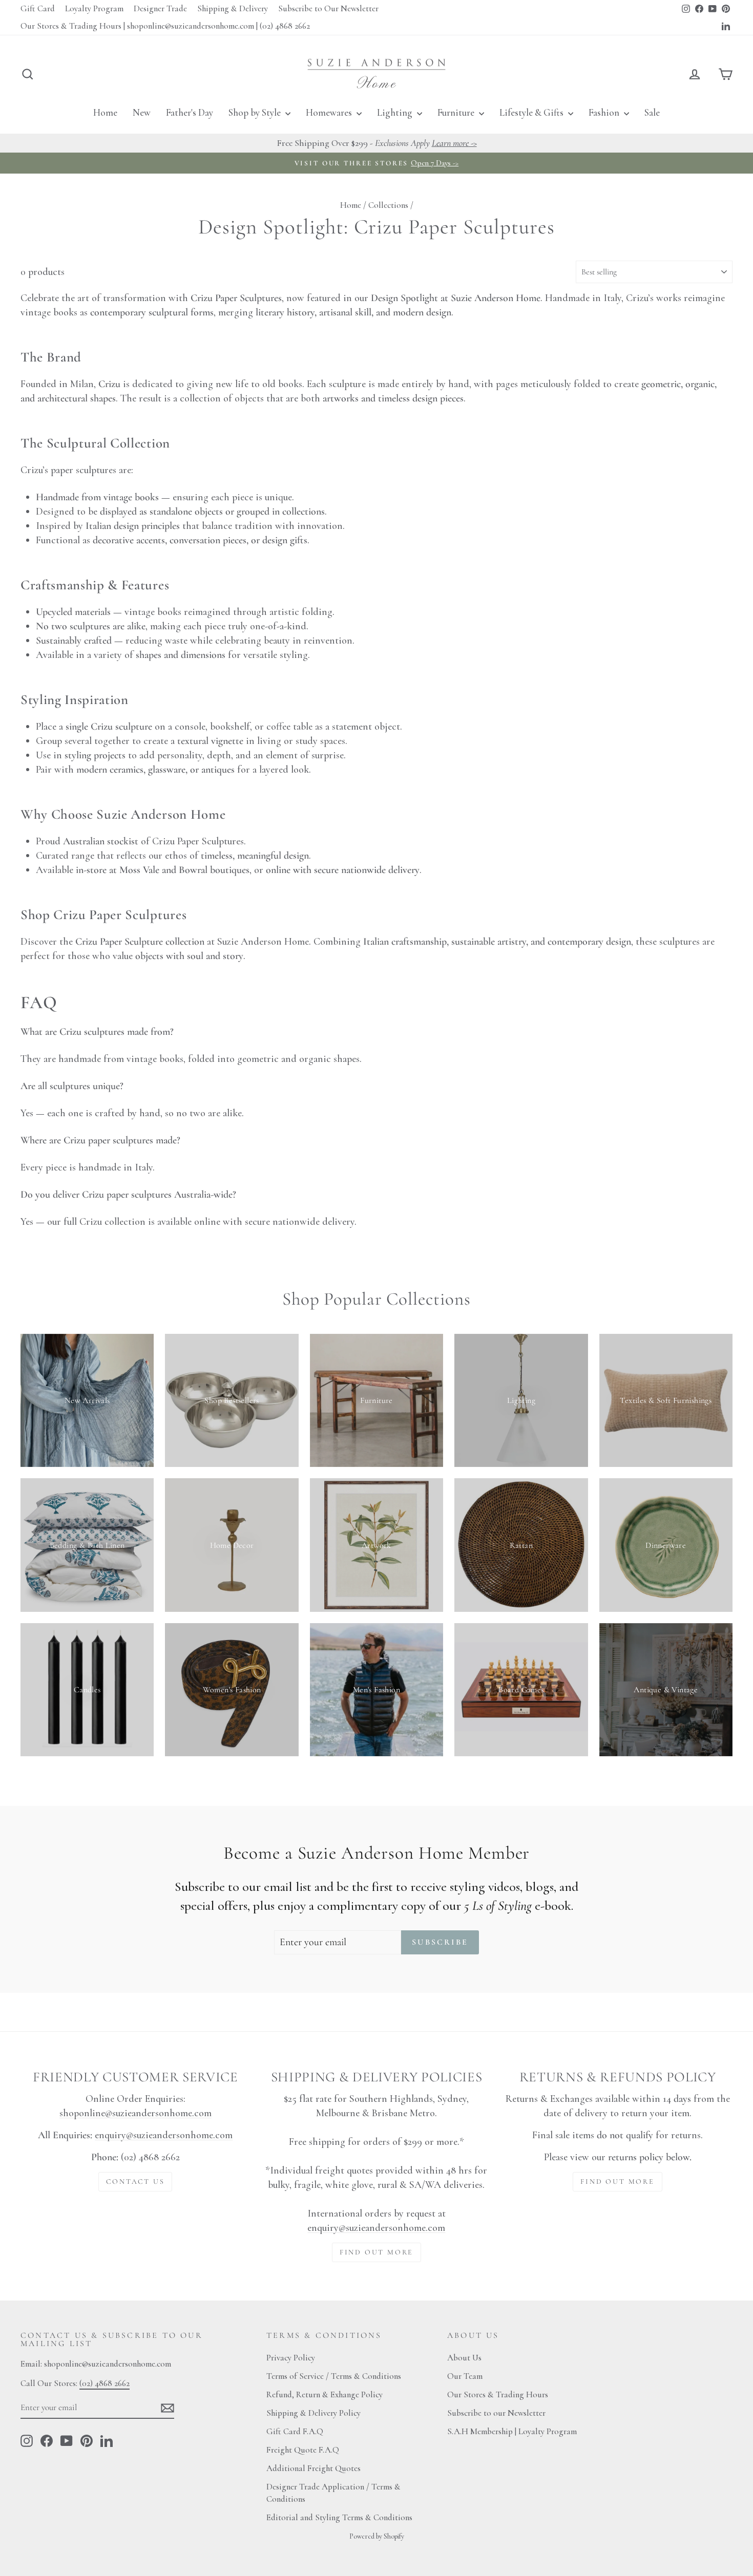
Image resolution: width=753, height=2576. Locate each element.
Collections (388, 205)
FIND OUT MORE (376, 2252)
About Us (464, 2358)
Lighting (396, 112)
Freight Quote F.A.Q (303, 2450)
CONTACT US (135, 2181)
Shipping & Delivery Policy (313, 2413)
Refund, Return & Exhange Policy (325, 2394)
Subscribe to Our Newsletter (328, 8)
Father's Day (190, 112)
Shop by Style (256, 112)
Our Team (465, 2376)
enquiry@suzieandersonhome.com (164, 2135)
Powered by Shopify (377, 2536)
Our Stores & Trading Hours (498, 2394)
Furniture (457, 112)
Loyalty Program (94, 8)
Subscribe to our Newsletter (496, 2413)
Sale (652, 112)
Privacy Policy (291, 2358)
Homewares (330, 112)
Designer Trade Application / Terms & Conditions (333, 2493)
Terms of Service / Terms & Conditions (334, 2376)
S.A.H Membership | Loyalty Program (512, 2431)
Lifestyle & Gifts (532, 112)
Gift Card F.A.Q (295, 2431)
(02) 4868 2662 (104, 2383)
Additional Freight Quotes (313, 2468)
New (142, 112)
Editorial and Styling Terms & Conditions (339, 2517)
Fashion (605, 112)
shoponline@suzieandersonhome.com (135, 2113)
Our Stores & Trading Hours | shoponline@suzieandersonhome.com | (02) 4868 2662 (165, 26)
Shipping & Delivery (233, 8)
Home (105, 112)
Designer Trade (160, 8)
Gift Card (38, 8)
